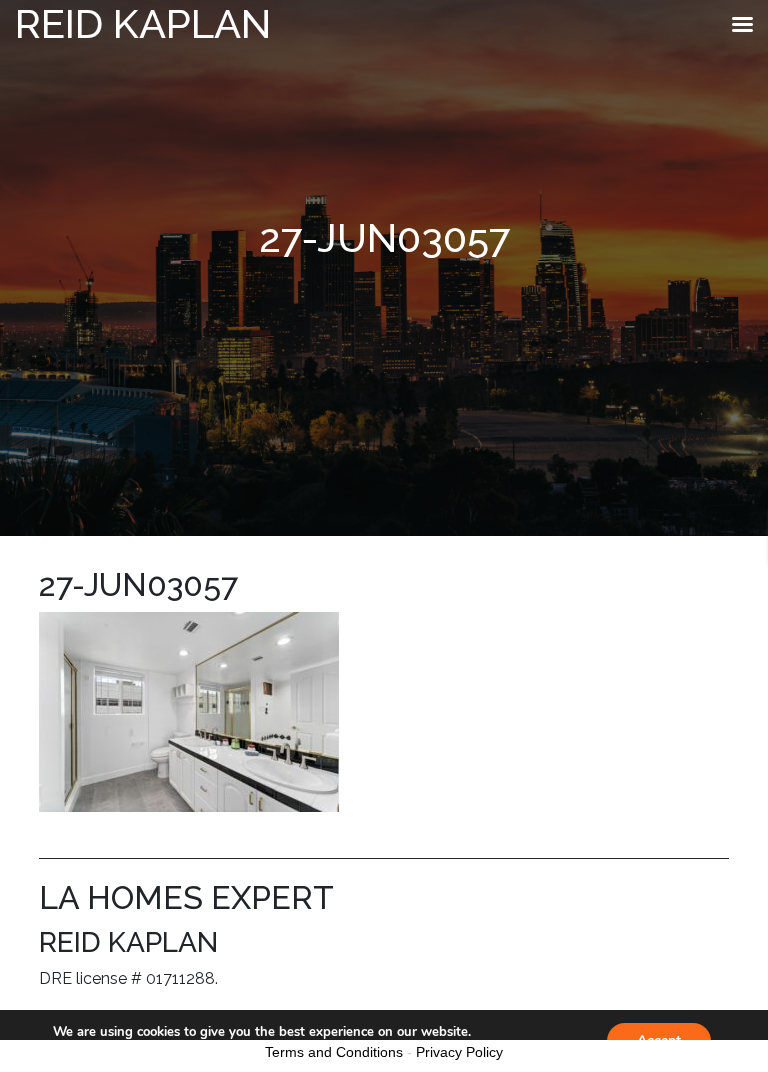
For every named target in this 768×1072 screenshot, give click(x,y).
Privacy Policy (459, 1052)
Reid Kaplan (143, 23)
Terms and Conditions (334, 1052)
